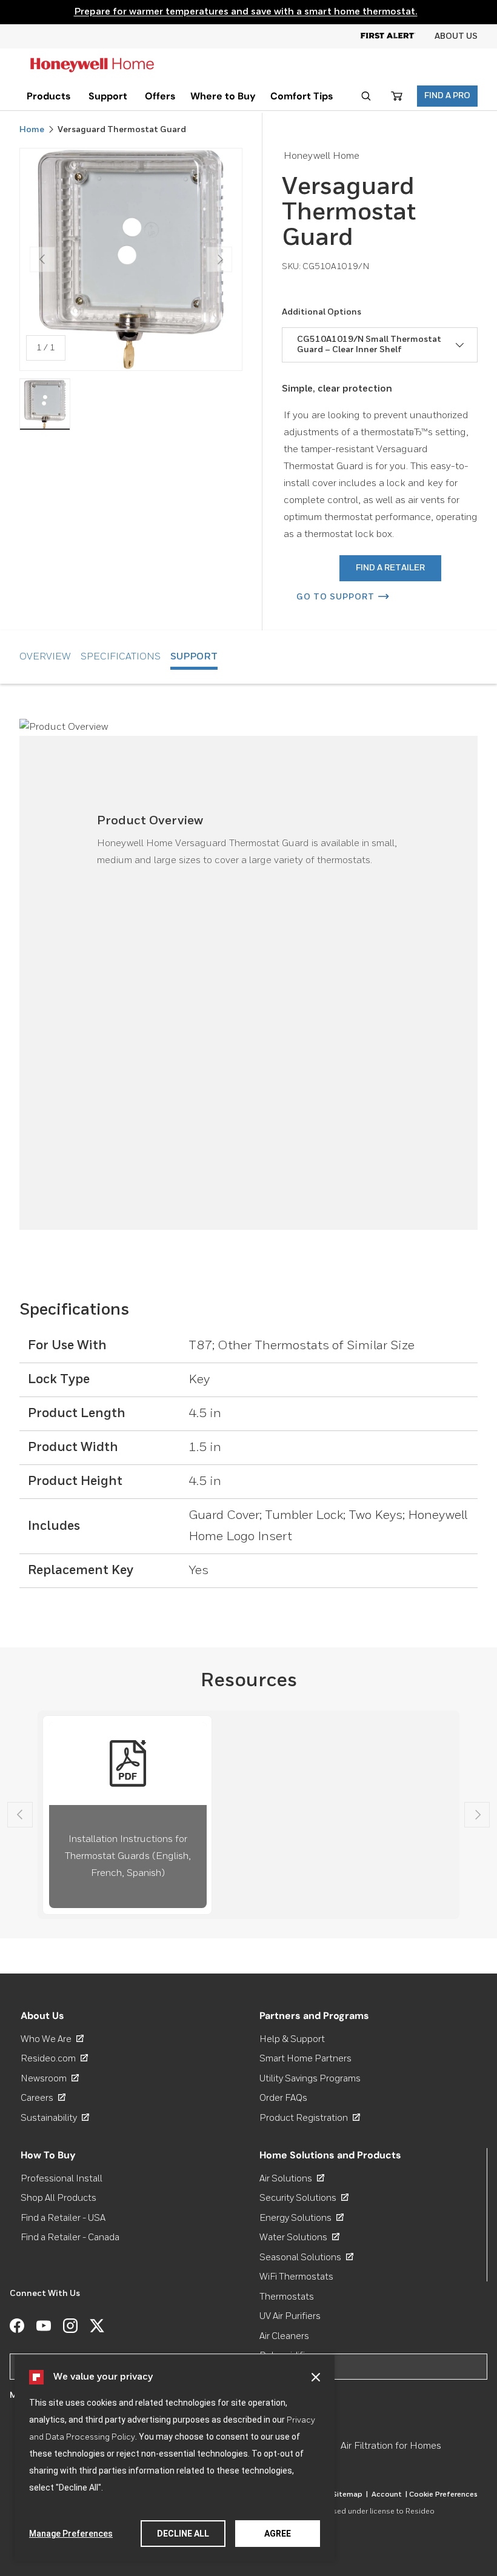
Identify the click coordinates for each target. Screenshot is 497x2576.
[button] (316, 2377)
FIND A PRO (447, 96)
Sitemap (350, 2495)
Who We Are (52, 2039)
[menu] (49, 96)
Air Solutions (292, 2179)
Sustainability (55, 2118)
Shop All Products (58, 2198)
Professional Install (62, 2179)
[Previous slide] (20, 1815)
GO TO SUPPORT (335, 597)
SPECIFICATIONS (121, 657)
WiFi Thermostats (296, 2277)
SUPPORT (194, 657)
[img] (45, 404)
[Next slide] (477, 1815)
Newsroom (50, 2079)
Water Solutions (299, 2237)
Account (389, 2495)
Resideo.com (54, 2059)
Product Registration (310, 2118)
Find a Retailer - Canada (70, 2237)
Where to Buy (223, 96)
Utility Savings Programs (310, 2079)
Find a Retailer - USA (63, 2218)
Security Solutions (304, 2198)
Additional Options (322, 312)
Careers (43, 2098)
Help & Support (292, 2039)
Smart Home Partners (305, 2059)
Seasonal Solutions (306, 2257)
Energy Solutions (302, 2218)
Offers (160, 96)
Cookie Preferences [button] (443, 2495)
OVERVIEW (45, 657)
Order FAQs (283, 2098)
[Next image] (219, 259)
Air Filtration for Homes (391, 2446)
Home (32, 130)
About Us (456, 36)
